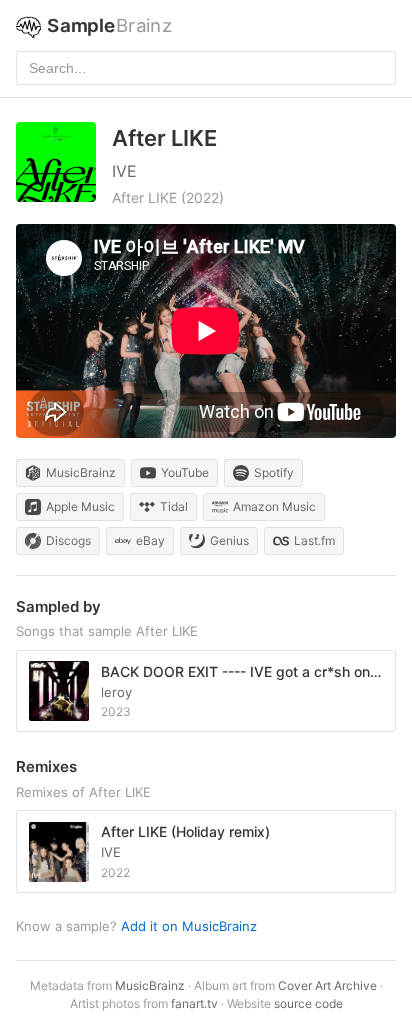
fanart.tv (194, 1003)
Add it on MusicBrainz (189, 926)
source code (308, 1003)
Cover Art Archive (327, 985)
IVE (124, 171)
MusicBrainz (150, 985)
